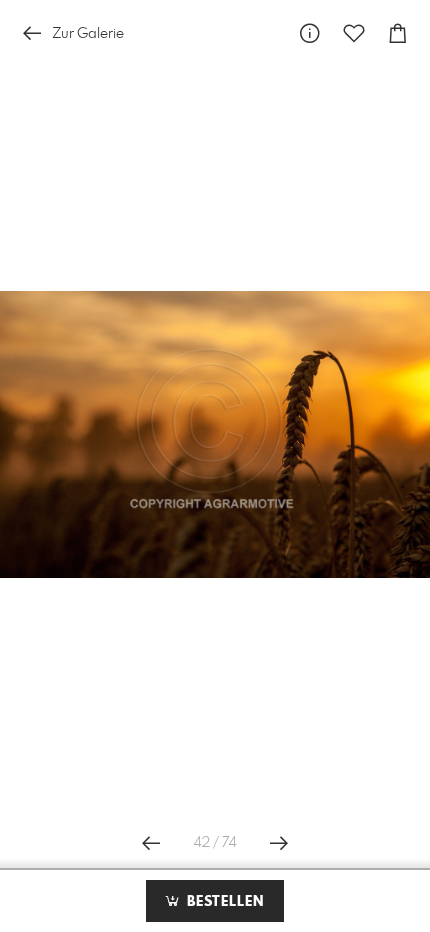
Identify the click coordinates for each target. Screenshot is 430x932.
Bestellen (223, 902)
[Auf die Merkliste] (354, 33)
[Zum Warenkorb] (398, 33)
